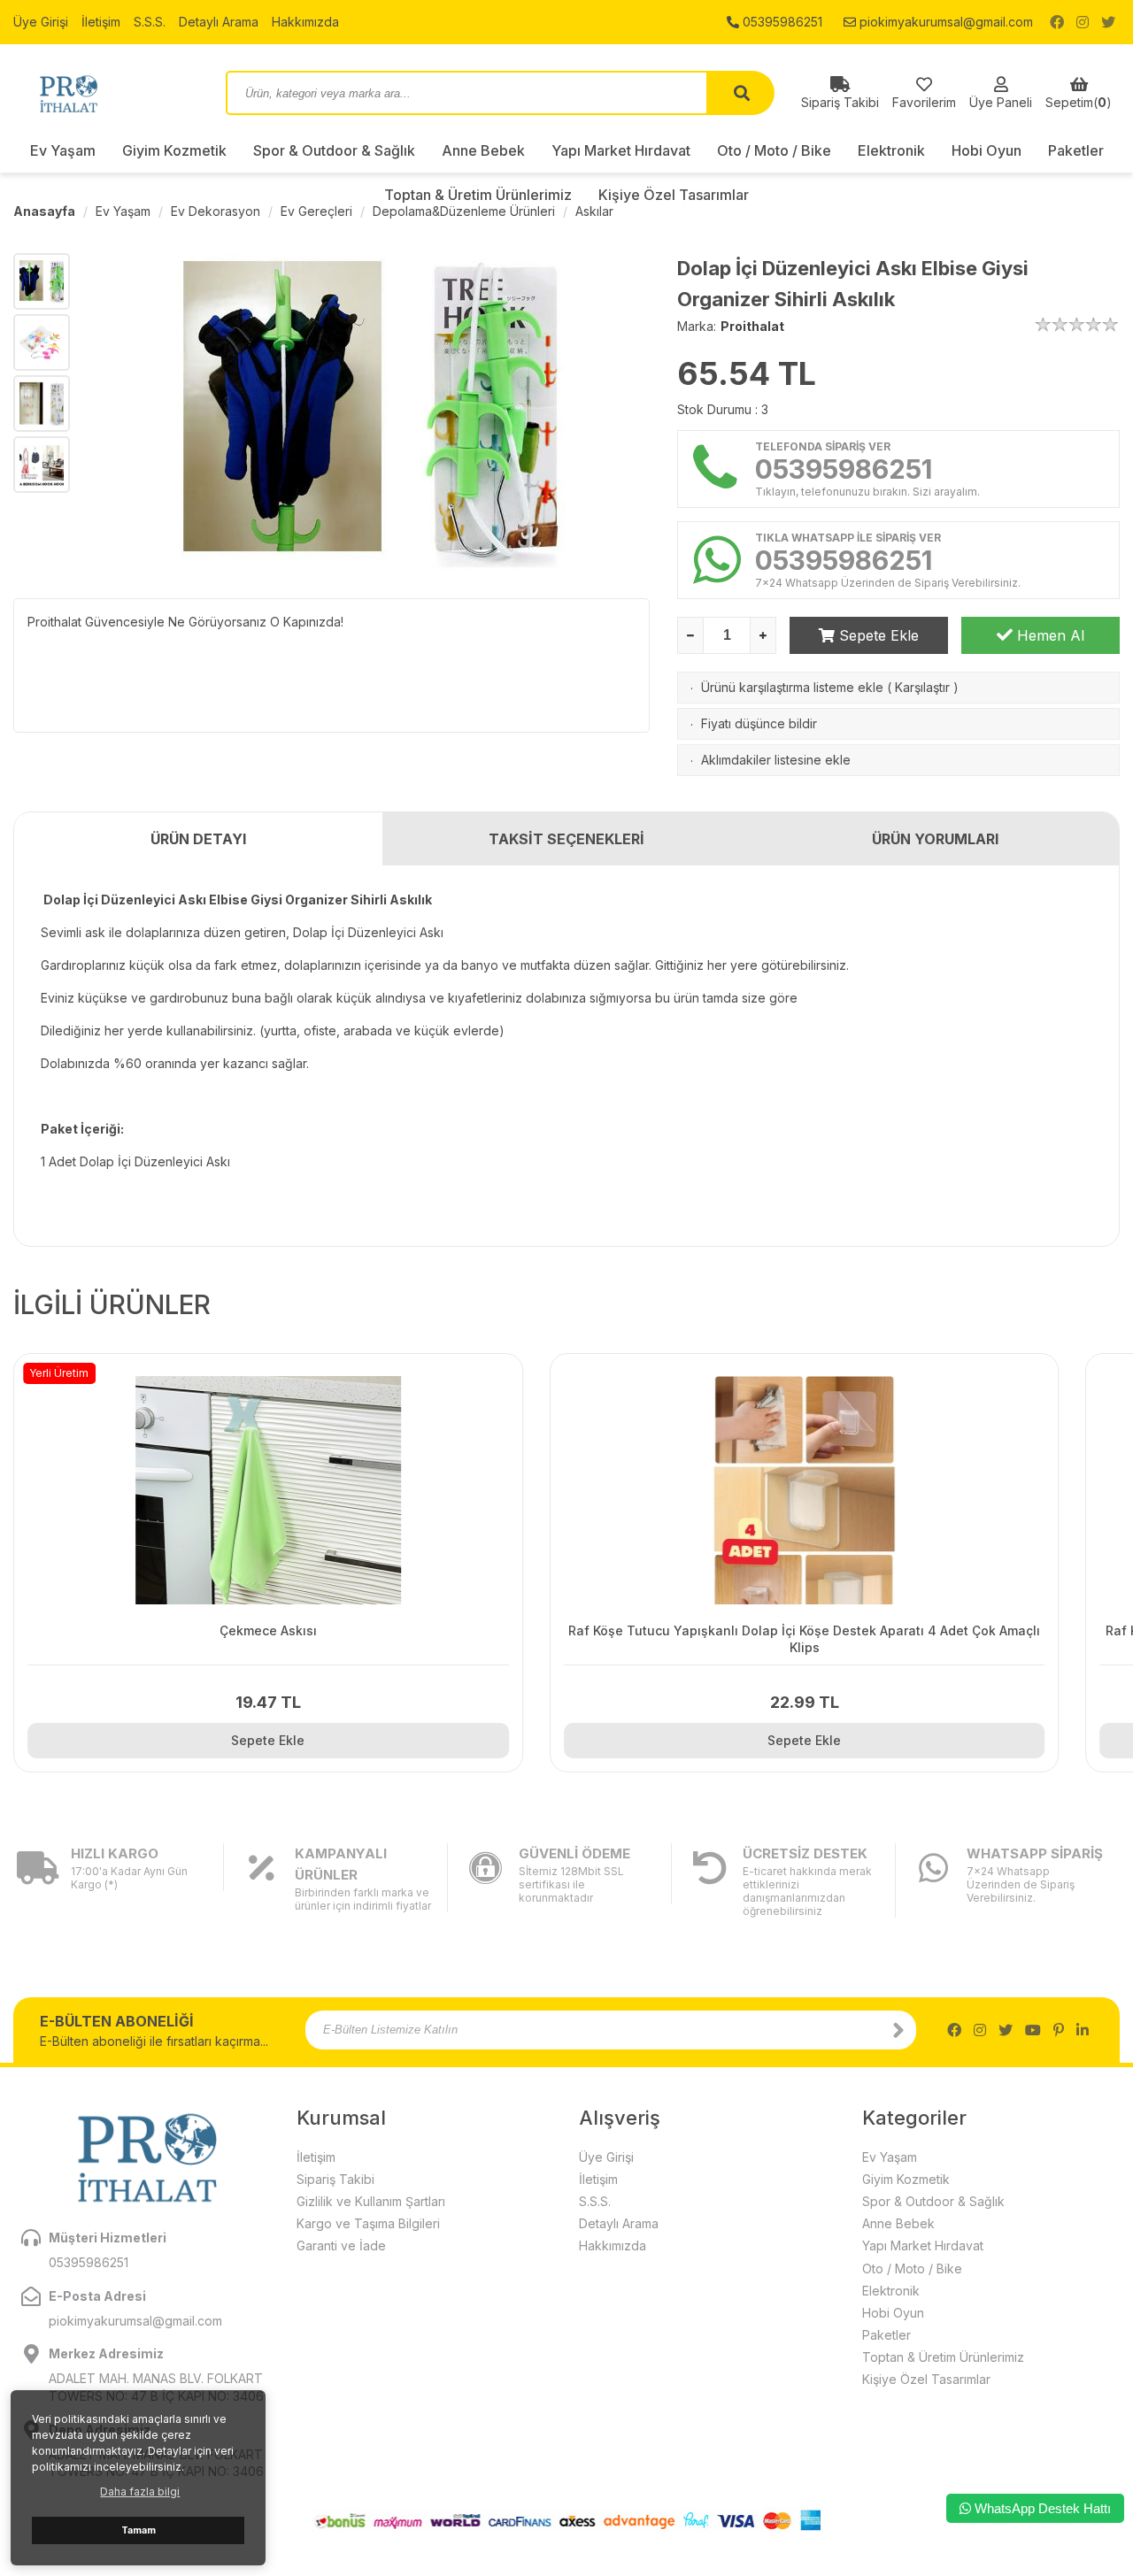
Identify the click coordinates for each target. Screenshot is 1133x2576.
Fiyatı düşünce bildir (759, 723)
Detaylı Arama (219, 22)
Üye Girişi (41, 22)
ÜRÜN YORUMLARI (935, 839)
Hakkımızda (305, 22)
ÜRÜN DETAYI (198, 839)
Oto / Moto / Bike (774, 150)
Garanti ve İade (341, 2245)
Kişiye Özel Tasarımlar (926, 2379)
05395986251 (781, 22)
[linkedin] (1083, 2030)
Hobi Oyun (987, 150)
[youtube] (1033, 2030)
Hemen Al (1048, 635)
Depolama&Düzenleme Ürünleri (464, 211)
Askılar (594, 211)
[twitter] (1108, 22)
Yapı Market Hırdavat (621, 150)
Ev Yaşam (63, 150)
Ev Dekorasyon (216, 211)
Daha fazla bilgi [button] (140, 2491)
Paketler (1076, 150)
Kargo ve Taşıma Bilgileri (368, 2223)
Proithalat (752, 326)
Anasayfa (44, 211)
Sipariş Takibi (335, 2179)
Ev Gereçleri (316, 211)
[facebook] (1057, 22)
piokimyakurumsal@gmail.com (944, 22)
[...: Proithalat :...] (106, 93)
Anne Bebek (483, 150)
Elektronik (891, 150)
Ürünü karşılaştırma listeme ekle (792, 687)
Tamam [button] (139, 2530)
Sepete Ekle (877, 635)
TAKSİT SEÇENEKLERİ (566, 839)
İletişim (101, 22)
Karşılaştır (922, 687)
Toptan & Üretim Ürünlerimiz (943, 2357)
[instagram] (1083, 22)
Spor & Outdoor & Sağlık (334, 150)
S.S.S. (150, 22)
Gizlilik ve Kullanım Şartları (371, 2201)
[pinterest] (1059, 2030)
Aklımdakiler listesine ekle (776, 760)
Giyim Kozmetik (174, 150)
